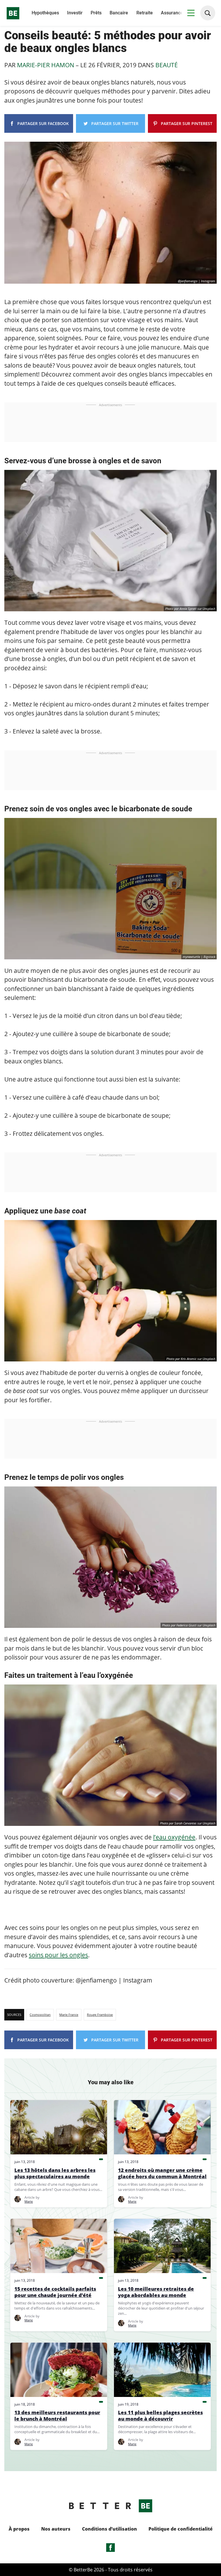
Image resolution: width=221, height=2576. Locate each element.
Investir (75, 13)
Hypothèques (45, 13)
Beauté (167, 65)
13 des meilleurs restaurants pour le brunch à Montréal (57, 2416)
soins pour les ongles (58, 1955)
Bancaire (119, 13)
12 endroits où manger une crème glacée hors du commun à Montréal (162, 2173)
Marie (29, 2201)
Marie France (69, 2015)
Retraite (145, 13)
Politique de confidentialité (181, 2529)
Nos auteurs (56, 2529)
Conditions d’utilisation (109, 2529)
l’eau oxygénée (174, 1837)
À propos (19, 2529)
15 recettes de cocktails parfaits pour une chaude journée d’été (55, 2292)
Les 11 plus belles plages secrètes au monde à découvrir (160, 2416)
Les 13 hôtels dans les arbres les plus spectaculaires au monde (55, 2173)
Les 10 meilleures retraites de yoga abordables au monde (156, 2292)
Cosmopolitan (40, 2015)
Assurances (173, 13)
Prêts (96, 13)
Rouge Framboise (100, 2015)
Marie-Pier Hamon (46, 65)
